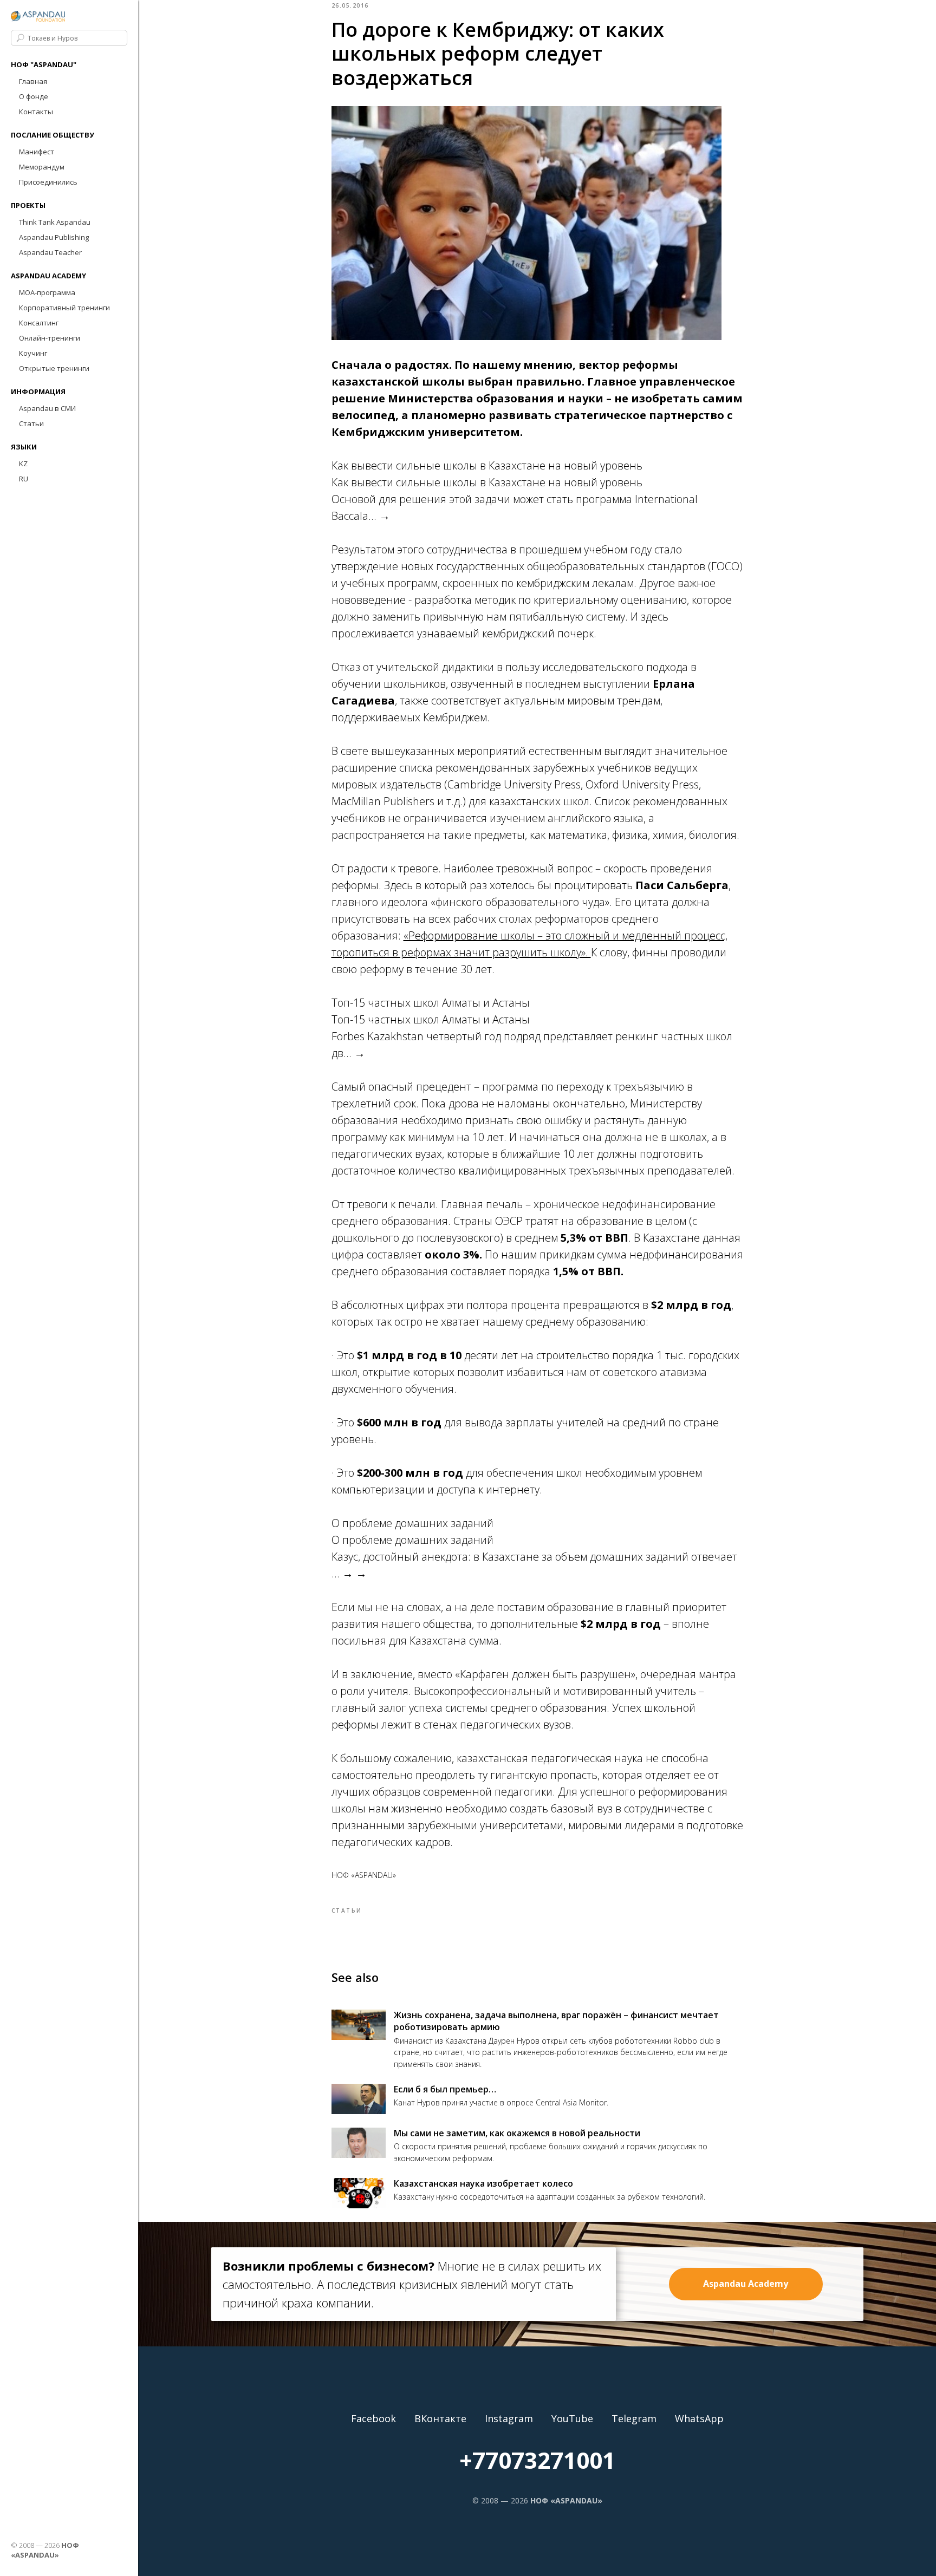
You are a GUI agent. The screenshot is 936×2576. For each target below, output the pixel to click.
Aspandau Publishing (54, 237)
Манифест (37, 152)
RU (24, 479)
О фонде (34, 96)
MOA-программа (47, 292)
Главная (33, 81)
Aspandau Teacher (50, 252)
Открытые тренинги (54, 368)
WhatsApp (699, 2418)
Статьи (31, 423)
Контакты (36, 112)
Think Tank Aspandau (55, 222)
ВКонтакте (440, 2418)
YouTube (572, 2418)
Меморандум (42, 167)
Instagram (509, 2418)
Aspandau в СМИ (47, 408)
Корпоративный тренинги (64, 308)
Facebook (373, 2418)
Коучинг (33, 353)
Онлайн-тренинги (50, 338)
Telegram (634, 2418)
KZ (23, 464)
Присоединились (48, 182)
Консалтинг (39, 323)
